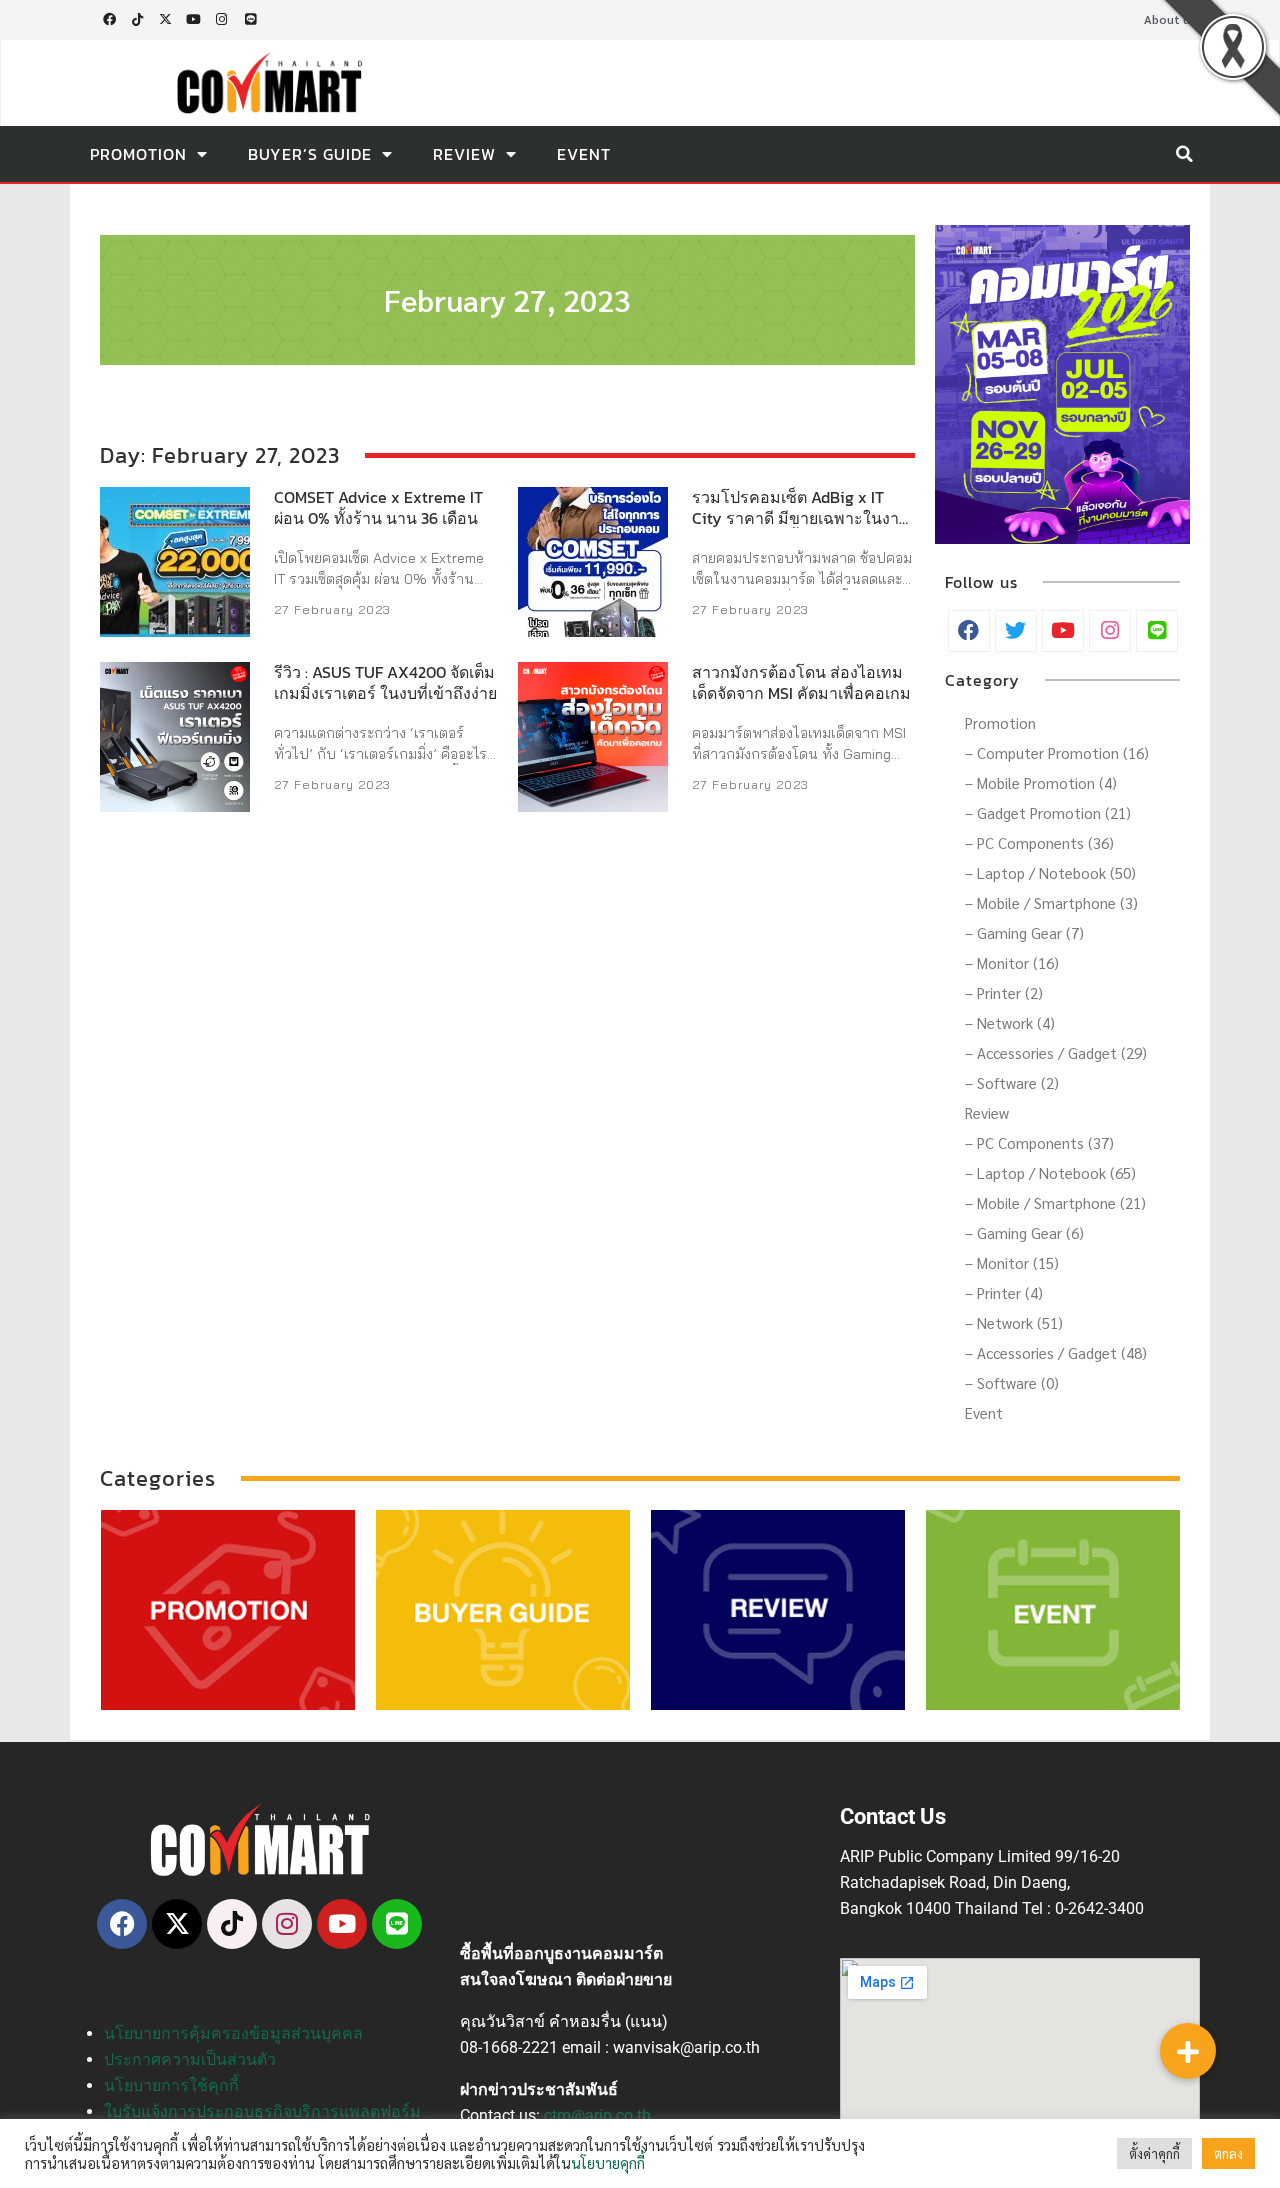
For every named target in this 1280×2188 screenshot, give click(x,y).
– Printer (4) (1004, 1292)
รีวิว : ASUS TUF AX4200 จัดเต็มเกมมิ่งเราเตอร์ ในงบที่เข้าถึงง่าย (385, 682)
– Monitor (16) (1012, 962)
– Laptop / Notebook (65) (1050, 1172)
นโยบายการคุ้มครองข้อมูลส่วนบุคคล (233, 2033)
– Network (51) (1014, 1322)
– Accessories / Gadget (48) (1056, 1352)
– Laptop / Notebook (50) (1050, 872)
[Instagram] (222, 20)
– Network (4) (1010, 1022)
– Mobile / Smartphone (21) (1055, 1202)
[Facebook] (122, 1924)
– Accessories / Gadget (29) (1056, 1052)
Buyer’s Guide (310, 154)
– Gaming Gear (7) (1024, 932)
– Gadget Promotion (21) (1048, 812)
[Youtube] (194, 20)
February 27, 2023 (507, 299)
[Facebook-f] (109, 20)
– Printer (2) (1004, 992)
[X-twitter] (165, 20)
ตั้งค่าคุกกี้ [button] (1154, 2153)
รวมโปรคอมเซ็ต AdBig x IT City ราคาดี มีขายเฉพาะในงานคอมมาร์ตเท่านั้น (801, 518)
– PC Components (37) (1039, 1142)
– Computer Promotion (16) (1057, 752)
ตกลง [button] (1228, 2153)
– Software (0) (1012, 1382)
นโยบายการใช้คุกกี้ (171, 2085)
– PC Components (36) (1039, 842)
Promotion (138, 154)
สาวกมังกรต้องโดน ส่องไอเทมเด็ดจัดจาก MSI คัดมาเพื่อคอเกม (801, 682)
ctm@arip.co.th (597, 2115)
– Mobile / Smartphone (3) (1051, 902)
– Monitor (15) (1012, 1262)
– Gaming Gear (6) (1024, 1232)
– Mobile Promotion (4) (1041, 782)
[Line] (250, 20)
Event (584, 154)
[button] (1184, 154)
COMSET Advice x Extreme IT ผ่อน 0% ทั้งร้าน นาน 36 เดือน (378, 507)
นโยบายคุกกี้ (608, 2162)
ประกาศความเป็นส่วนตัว (190, 2059)
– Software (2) (1012, 1082)
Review (464, 154)
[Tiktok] (137, 20)
